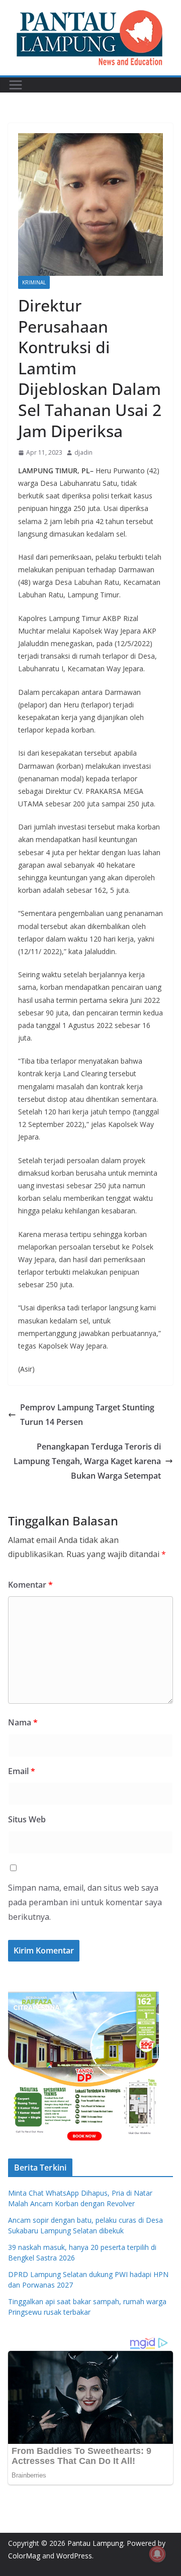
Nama (23, 1722)
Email (22, 1771)
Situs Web (27, 1819)
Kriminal (34, 282)
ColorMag (24, 2556)
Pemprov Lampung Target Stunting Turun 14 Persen (87, 1415)
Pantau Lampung (95, 2543)
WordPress (74, 2556)
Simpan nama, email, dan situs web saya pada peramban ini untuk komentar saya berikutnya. (85, 1902)
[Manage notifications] (157, 2554)
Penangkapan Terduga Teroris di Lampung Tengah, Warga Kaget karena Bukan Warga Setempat (87, 1461)
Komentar (30, 1585)
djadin (83, 452)
